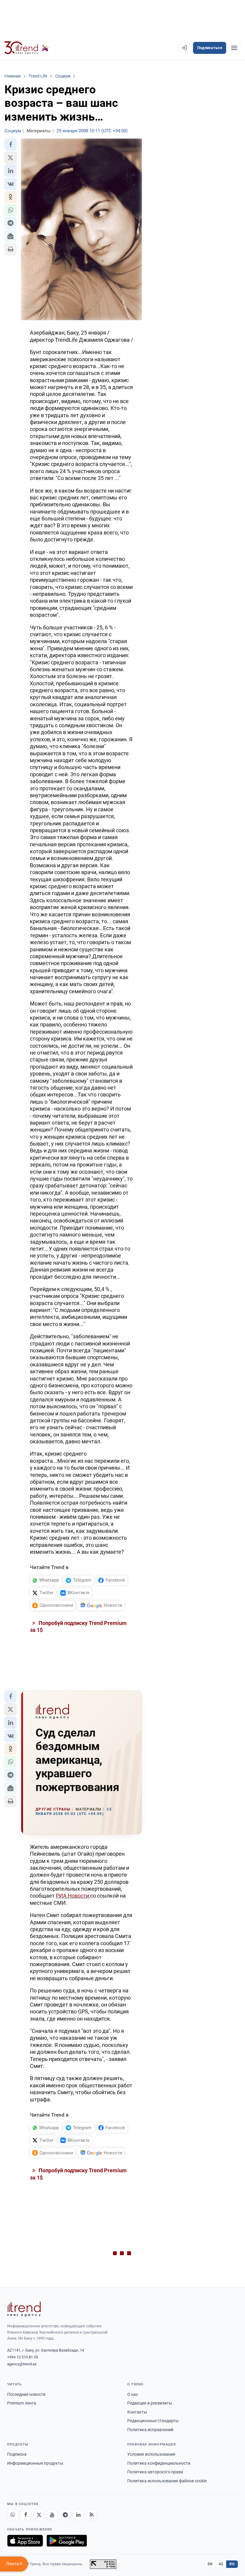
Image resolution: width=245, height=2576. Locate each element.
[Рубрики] (234, 48)
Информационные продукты (35, 2463)
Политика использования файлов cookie (167, 2481)
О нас (133, 2394)
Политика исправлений (150, 2430)
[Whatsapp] (13, 2515)
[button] (10, 145)
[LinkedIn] (78, 2515)
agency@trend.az (22, 2364)
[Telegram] (65, 2515)
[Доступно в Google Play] (67, 2541)
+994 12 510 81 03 (23, 2357)
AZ (221, 2564)
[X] (39, 2515)
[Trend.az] (27, 48)
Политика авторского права (155, 2472)
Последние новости (26, 2394)
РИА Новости (73, 1896)
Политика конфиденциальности (159, 2463)
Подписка (17, 2454)
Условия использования (151, 2454)
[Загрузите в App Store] (25, 2541)
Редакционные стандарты (153, 2421)
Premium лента (22, 2403)
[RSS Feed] (91, 2515)
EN (210, 2564)
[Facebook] (26, 2515)
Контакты (137, 2412)
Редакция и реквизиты (150, 2403)
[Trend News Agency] (24, 2309)
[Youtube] (52, 2515)
